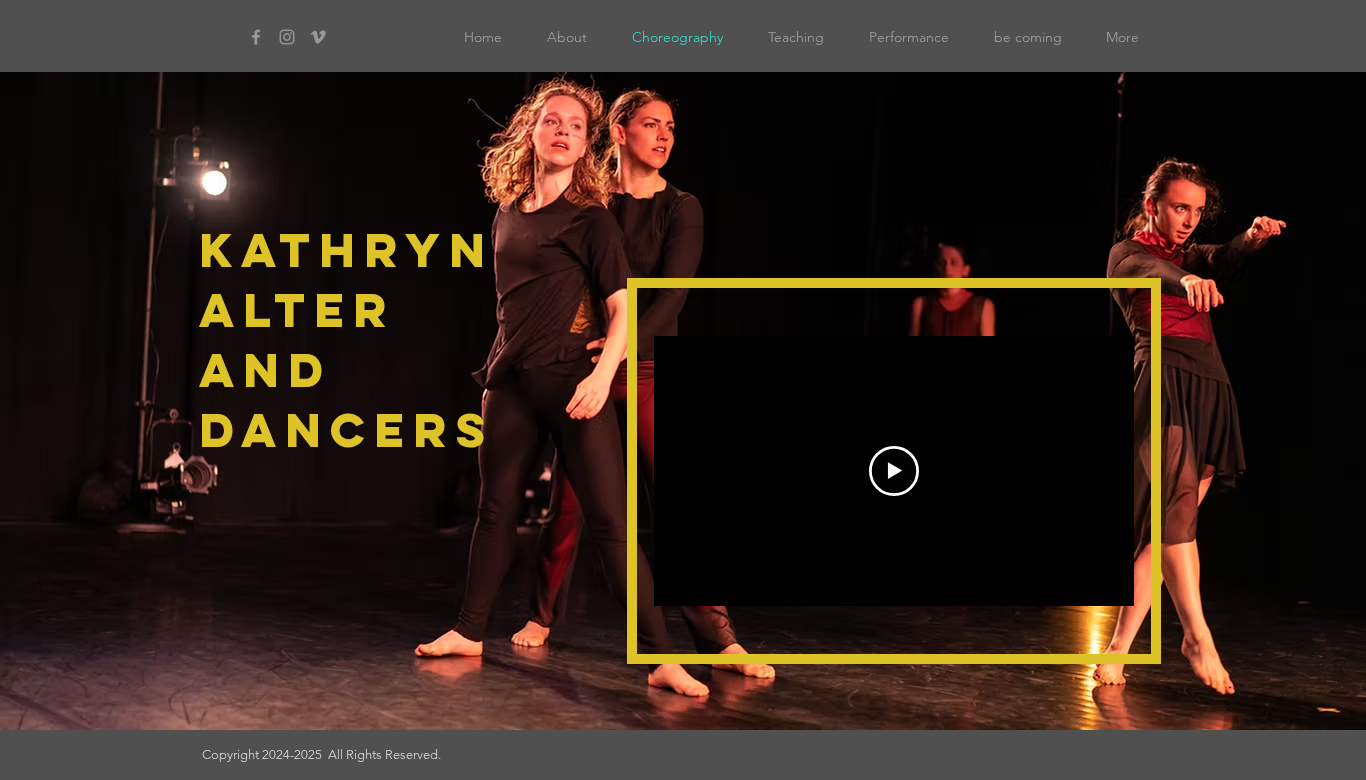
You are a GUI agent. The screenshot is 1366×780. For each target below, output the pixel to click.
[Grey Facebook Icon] (256, 37)
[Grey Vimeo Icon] (318, 37)
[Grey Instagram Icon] (287, 37)
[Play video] (894, 471)
